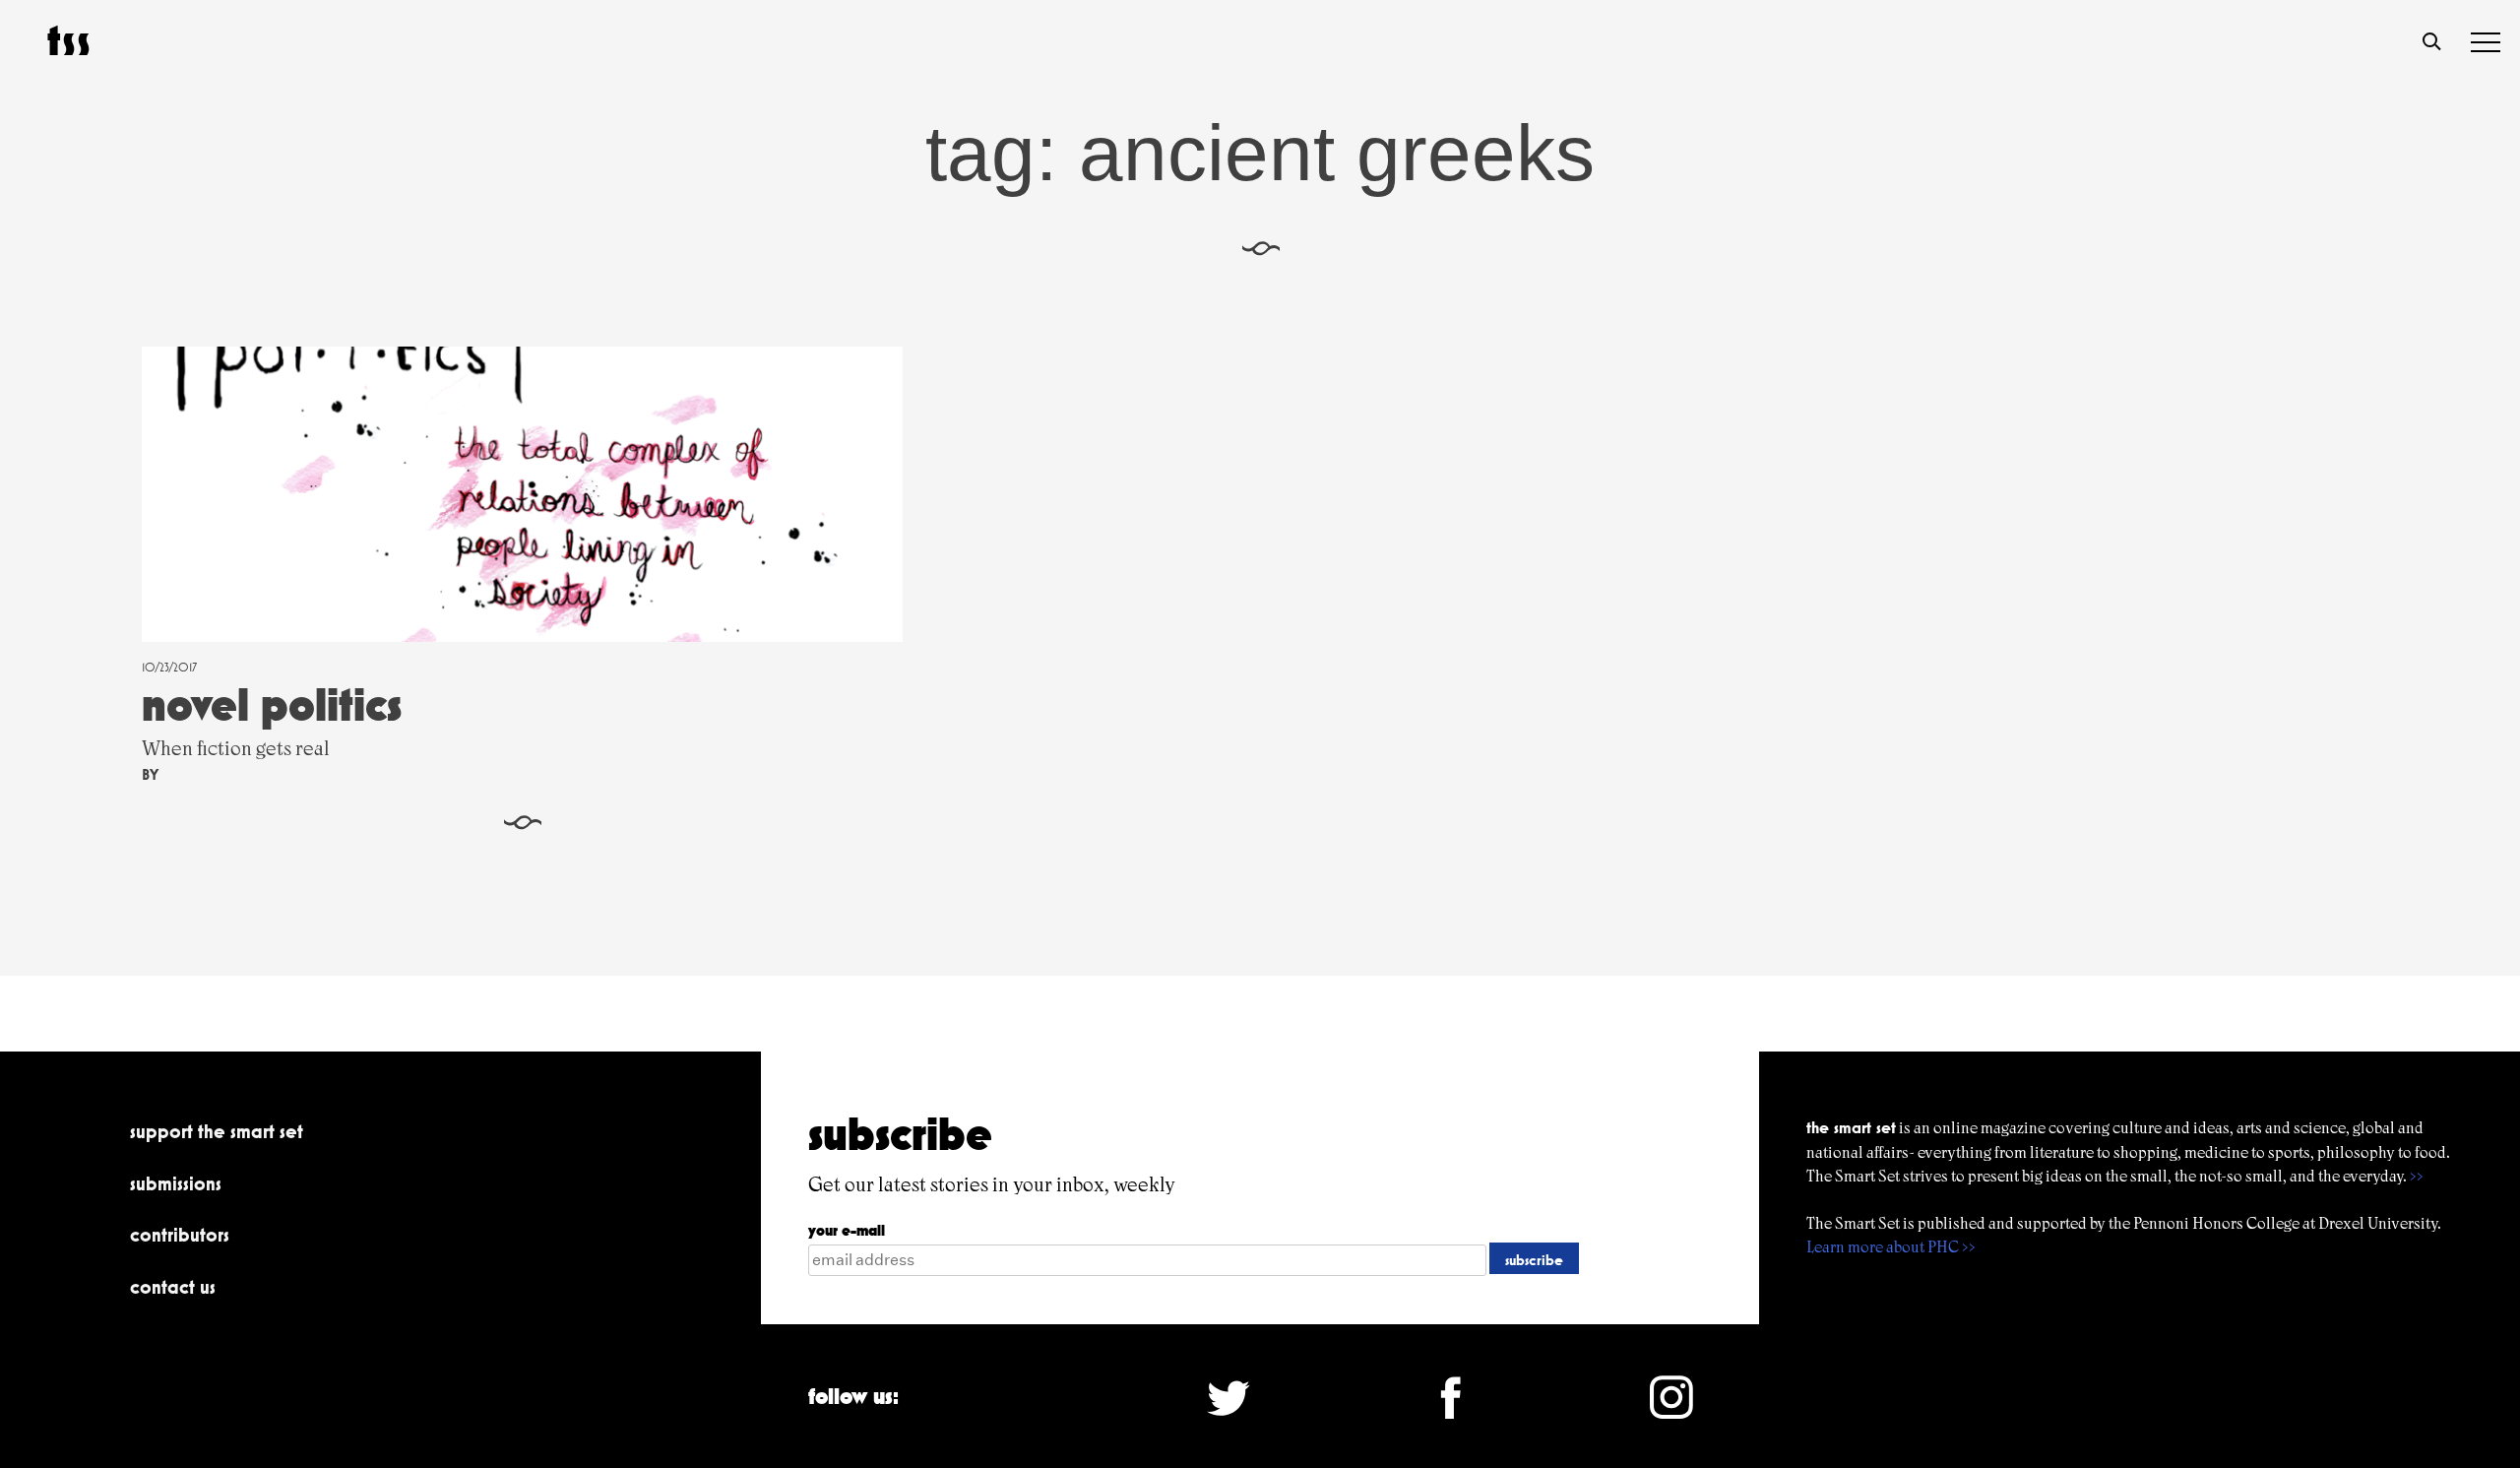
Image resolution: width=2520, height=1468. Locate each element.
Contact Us (173, 1287)
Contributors (180, 1235)
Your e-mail (847, 1230)
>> (2417, 1176)
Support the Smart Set (217, 1131)
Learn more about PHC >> (1891, 1247)
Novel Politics (272, 704)
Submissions (176, 1183)
